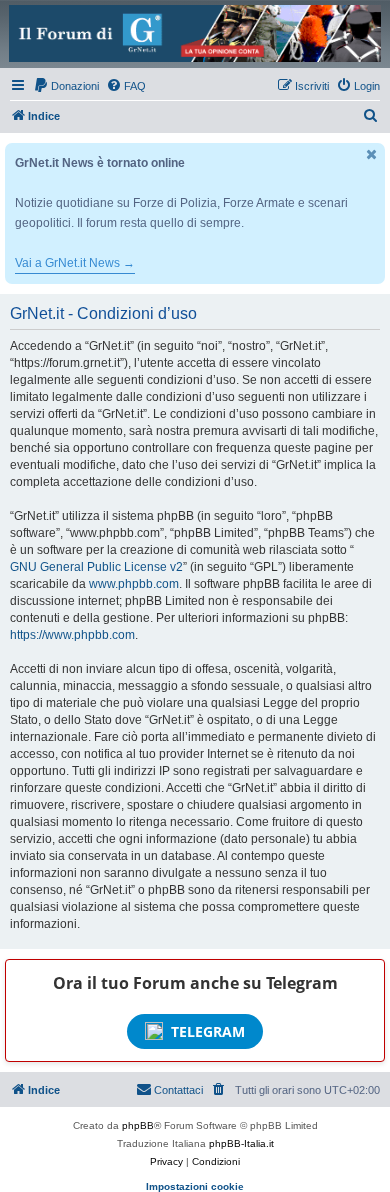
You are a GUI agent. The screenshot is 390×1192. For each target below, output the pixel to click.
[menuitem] (66, 86)
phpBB (138, 1125)
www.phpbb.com (134, 584)
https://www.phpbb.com (72, 635)
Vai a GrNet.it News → (75, 263)
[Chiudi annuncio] (372, 154)
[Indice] (195, 33)
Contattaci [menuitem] (178, 1090)
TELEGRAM (208, 1031)
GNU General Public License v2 (96, 567)
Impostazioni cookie (195, 1186)
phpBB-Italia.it (241, 1143)
